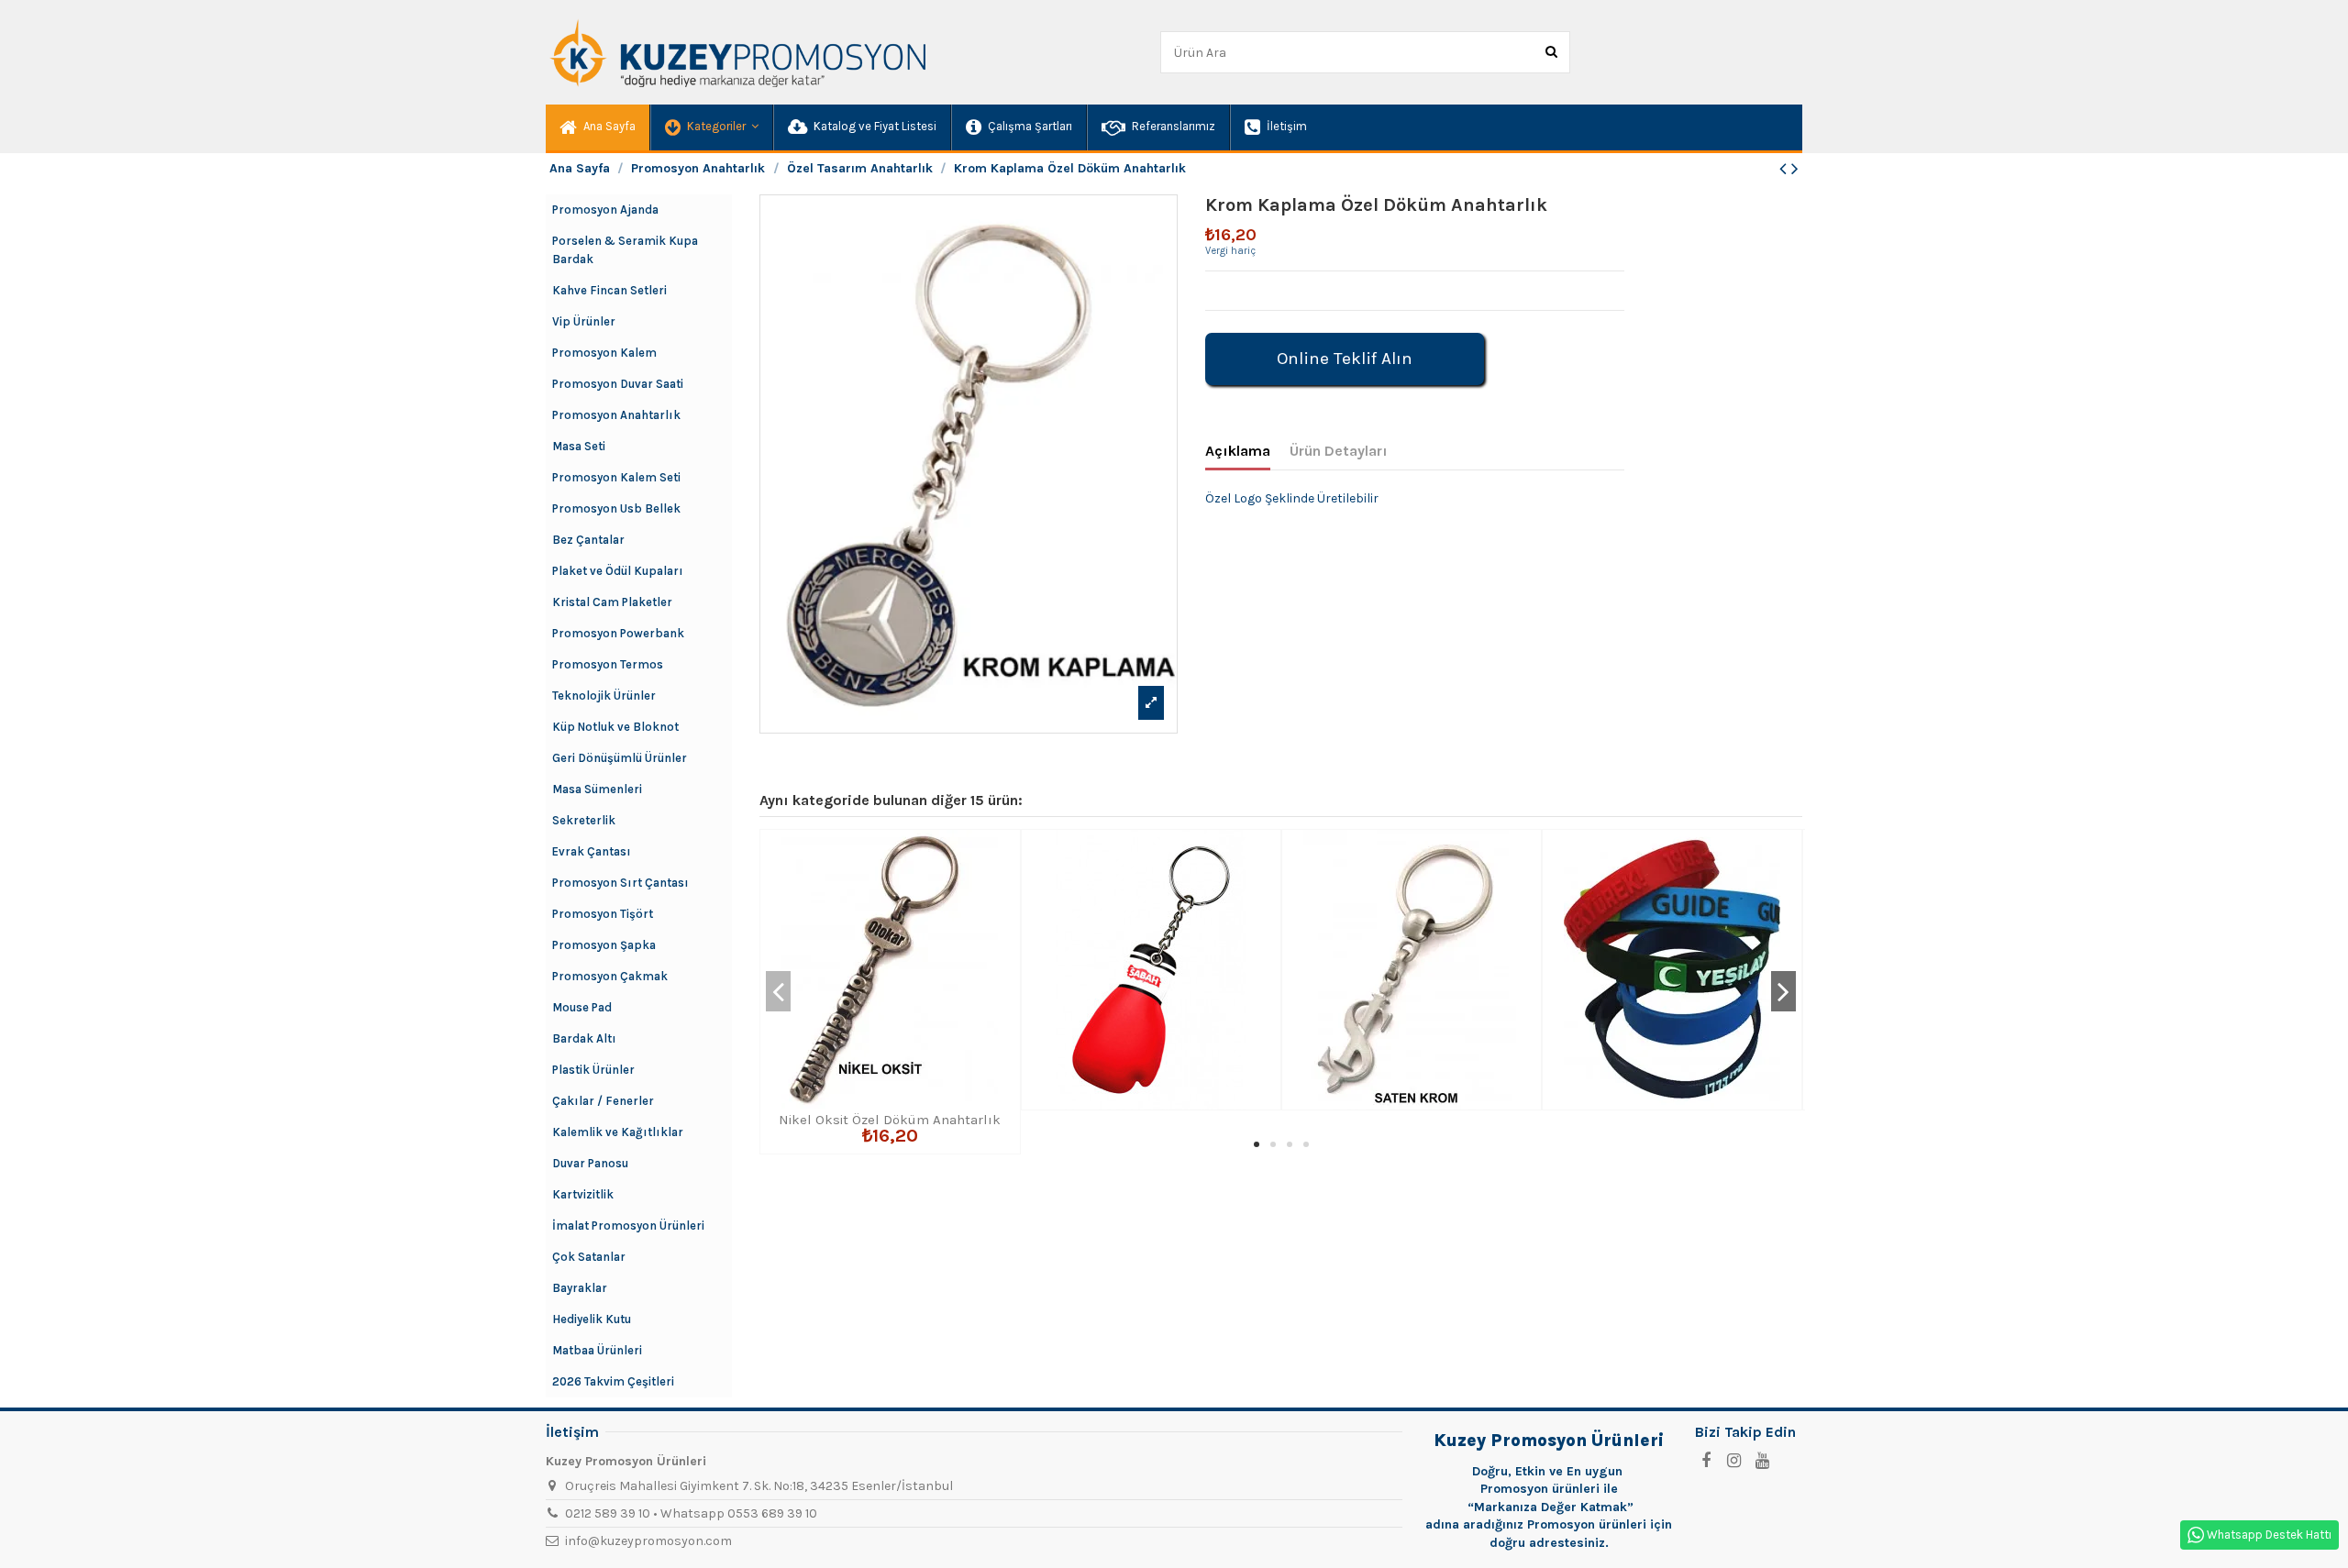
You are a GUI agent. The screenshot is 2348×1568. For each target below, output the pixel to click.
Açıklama (1238, 451)
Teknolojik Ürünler (604, 696)
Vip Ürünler (584, 321)
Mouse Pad (582, 1007)
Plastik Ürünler (593, 1070)
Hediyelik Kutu (592, 1319)
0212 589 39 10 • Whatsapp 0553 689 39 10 (691, 1513)
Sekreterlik (584, 820)
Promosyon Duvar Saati (618, 384)
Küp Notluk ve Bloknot (615, 727)
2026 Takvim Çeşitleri (613, 1381)
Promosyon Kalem (604, 353)
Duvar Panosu (590, 1163)
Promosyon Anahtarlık (616, 415)
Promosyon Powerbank (618, 633)
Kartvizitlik (583, 1194)
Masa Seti (579, 446)
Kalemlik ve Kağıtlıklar (618, 1132)
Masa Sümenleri (597, 789)
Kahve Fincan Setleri (609, 290)
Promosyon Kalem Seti (616, 477)
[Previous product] (1785, 169)
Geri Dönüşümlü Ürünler (620, 758)
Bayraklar (580, 1288)
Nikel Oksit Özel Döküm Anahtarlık (890, 1120)
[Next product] (1795, 169)
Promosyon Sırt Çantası (620, 883)
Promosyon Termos (608, 664)
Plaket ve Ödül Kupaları (618, 571)
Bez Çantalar (588, 540)
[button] (711, 127)
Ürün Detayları (1339, 451)
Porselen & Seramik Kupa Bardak (625, 250)
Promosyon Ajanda (605, 210)
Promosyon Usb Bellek (616, 508)
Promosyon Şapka (604, 945)
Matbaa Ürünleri (597, 1350)
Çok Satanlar (589, 1257)
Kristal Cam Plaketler (612, 602)
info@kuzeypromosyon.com (648, 1541)
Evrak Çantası (592, 851)
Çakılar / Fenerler (603, 1101)
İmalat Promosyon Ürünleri (628, 1226)
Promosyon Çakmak (610, 976)
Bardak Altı (584, 1038)
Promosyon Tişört (603, 914)
